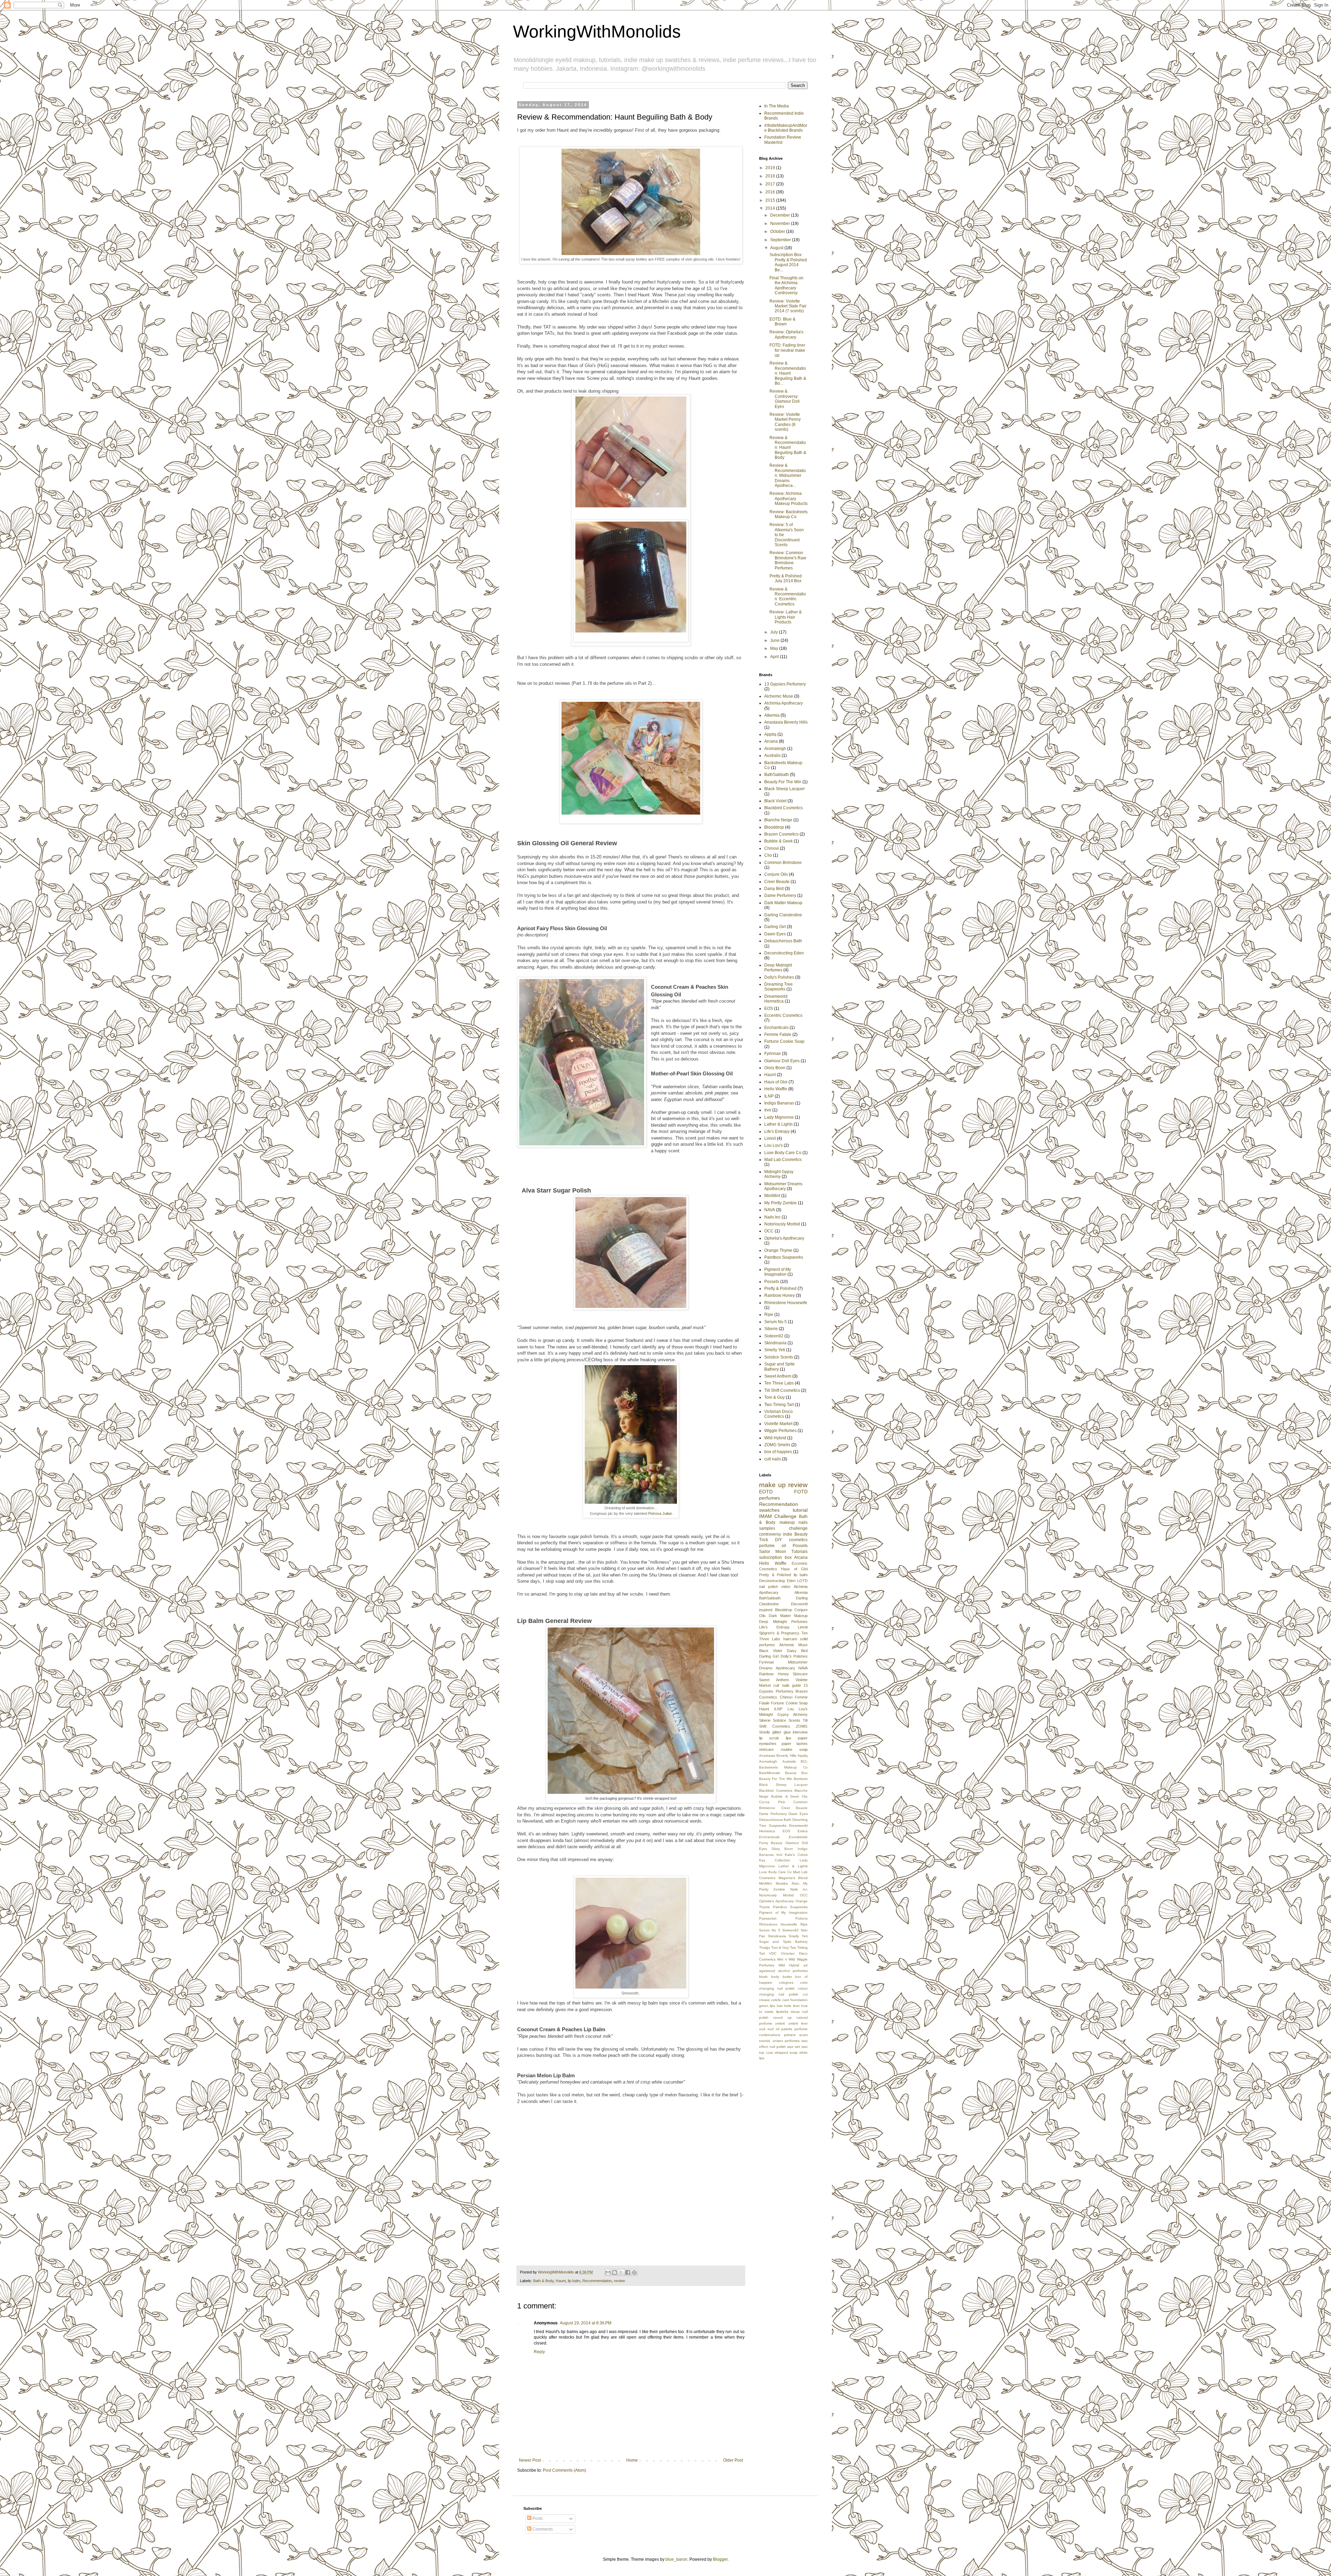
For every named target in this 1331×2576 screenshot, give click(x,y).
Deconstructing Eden (784, 953)
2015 (771, 200)
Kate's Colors (796, 1855)
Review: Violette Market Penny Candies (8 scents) (785, 422)
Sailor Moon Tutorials (783, 1552)
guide (797, 1685)
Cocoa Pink (772, 1802)
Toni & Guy (775, 1397)
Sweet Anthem (778, 1376)
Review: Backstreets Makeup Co (789, 514)
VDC (773, 1953)
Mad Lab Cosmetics (783, 1160)
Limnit (770, 1138)
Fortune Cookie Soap (784, 1041)
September (781, 240)
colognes (786, 1983)
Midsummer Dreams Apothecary (783, 1186)
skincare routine (776, 1749)
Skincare (800, 1674)
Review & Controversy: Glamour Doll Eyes (785, 399)
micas (795, 2012)
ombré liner (798, 2023)
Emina (803, 1831)
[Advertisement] (810, 2113)
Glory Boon (775, 1068)
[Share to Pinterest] (634, 2272)
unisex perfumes (786, 2041)
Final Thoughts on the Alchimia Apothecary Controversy (786, 285)
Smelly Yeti (775, 1350)
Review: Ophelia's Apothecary (786, 334)
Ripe (769, 1315)
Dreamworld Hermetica (776, 999)
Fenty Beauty (771, 1843)
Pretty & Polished (780, 1289)
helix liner (792, 2006)
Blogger (720, 2559)
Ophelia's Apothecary (784, 1238)
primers (790, 2035)
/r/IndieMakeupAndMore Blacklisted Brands (786, 128)
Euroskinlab (798, 1837)
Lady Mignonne (779, 1117)
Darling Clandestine (783, 915)
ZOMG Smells (777, 1445)
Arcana (771, 741)
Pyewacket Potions (783, 1918)
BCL (804, 1761)
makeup (787, 1522)
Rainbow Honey (780, 1295)
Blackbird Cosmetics (784, 808)
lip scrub (769, 1738)
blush (763, 1977)
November (781, 224)
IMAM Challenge (778, 1516)
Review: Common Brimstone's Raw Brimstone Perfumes (788, 560)
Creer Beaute (777, 882)
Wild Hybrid (775, 1438)
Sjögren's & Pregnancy (779, 1633)
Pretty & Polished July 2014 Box (786, 578)
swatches (769, 1510)
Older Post (733, 2460)
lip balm (574, 2281)
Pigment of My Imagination (778, 1272)
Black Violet (775, 801)
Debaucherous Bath (783, 941)
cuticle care (780, 2000)
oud (762, 2029)
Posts (537, 2518)
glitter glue (781, 1732)
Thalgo (765, 1948)
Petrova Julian (660, 1513)
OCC (769, 1231)
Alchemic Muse (779, 696)
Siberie (771, 1329)
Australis (772, 756)
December (781, 215)
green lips (767, 2006)
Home (632, 2460)
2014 (771, 208)
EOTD (766, 1492)
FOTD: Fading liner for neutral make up (787, 350)
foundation (799, 2000)
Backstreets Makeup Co (783, 1767)
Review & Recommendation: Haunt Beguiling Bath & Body (788, 448)
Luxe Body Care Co (783, 1153)
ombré (780, 2023)
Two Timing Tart (779, 1405)
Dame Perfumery (780, 896)
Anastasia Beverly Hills (786, 722)
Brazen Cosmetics (781, 834)
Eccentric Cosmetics (783, 1015)
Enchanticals (776, 1028)
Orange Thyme (778, 1250)
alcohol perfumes (793, 1971)
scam (803, 2035)
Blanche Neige (778, 820)
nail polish (768, 1587)
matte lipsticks (776, 2012)
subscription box (775, 1557)
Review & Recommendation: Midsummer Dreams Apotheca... (788, 475)
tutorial (800, 1510)
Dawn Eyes (775, 934)
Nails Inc (772, 1217)
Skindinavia (775, 1343)
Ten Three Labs (779, 1383)
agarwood (767, 1971)
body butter (782, 1977)
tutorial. (765, 2041)
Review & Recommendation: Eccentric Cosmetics (788, 597)
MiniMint (772, 1196)
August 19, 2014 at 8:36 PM (586, 2323)
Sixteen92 (774, 1336)
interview (800, 1732)
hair (780, 2006)
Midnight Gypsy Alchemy (779, 1174)
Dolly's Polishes (779, 977)
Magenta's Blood (793, 1878)
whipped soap (786, 2053)
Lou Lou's (773, 1145)
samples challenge (783, 1528)
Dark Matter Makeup (783, 903)
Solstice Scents (779, 1357)
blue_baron (676, 2559)
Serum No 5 (776, 1322)
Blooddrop (774, 827)
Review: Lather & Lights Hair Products (786, 617)
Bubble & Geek (778, 841)
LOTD (802, 1581)
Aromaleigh (775, 749)
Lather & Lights (778, 1124)
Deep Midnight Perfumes (778, 968)
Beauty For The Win (783, 782)
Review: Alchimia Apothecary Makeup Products (789, 499)
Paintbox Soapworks (784, 1257)
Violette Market (778, 1424)
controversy (770, 1534)
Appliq (770, 734)
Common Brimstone (783, 863)
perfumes (769, 1498)
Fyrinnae (773, 1054)
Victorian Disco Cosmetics (778, 1414)
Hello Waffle (776, 1089)
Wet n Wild (786, 1959)
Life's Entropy (777, 1132)
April (775, 657)
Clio (768, 855)
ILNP (769, 1096)
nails (803, 1522)
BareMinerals (769, 1773)
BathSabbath (777, 775)
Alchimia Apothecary (784, 703)
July (775, 632)
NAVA (770, 1210)
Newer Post (530, 2460)
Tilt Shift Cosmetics (782, 1390)
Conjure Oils (776, 874)
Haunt (561, 2281)
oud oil (773, 2029)
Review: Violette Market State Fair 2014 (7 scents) (788, 306)
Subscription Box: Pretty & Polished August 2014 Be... (788, 262)
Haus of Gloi (776, 1082)
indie (788, 1534)
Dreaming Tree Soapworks (778, 987)
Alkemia (772, 715)
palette (787, 2029)
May (775, 648)
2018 (771, 176)
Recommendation (597, 2281)
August (777, 248)
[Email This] (608, 2272)
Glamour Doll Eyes (782, 1061)
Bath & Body (543, 2281)
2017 (771, 184)
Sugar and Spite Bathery (783, 1942)
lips (789, 1738)
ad (806, 1965)
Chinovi (772, 848)
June (775, 640)
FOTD (801, 1492)
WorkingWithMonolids (597, 32)
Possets (772, 1282)
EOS (769, 1008)
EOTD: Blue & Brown (782, 322)
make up (772, 1485)
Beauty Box (797, 1773)
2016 (771, 192)
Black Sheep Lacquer (785, 789)
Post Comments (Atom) (564, 2470)
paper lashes (795, 1744)
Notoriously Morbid (782, 1224)
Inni (768, 1110)
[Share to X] (621, 2272)
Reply (539, 2352)
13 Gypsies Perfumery (785, 684)
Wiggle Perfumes (780, 1431)
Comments (542, 2529)
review (619, 2281)
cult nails (773, 1459)
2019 (771, 168)
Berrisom (801, 1779)
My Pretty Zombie (781, 1203)
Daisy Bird (774, 889)
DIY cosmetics (791, 1540)
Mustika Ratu (788, 1883)
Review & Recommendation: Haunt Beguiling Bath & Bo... (788, 373)
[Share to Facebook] (628, 2272)
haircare (790, 1639)
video (786, 1587)
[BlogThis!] (615, 2272)
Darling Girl (775, 927)
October (778, 232)
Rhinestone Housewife (786, 1303)
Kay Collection (775, 1860)
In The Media (777, 106)
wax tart (794, 2047)
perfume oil (773, 1546)
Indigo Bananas (779, 1103)
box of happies (778, 1452)
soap (803, 1749)
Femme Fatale (778, 1034)
